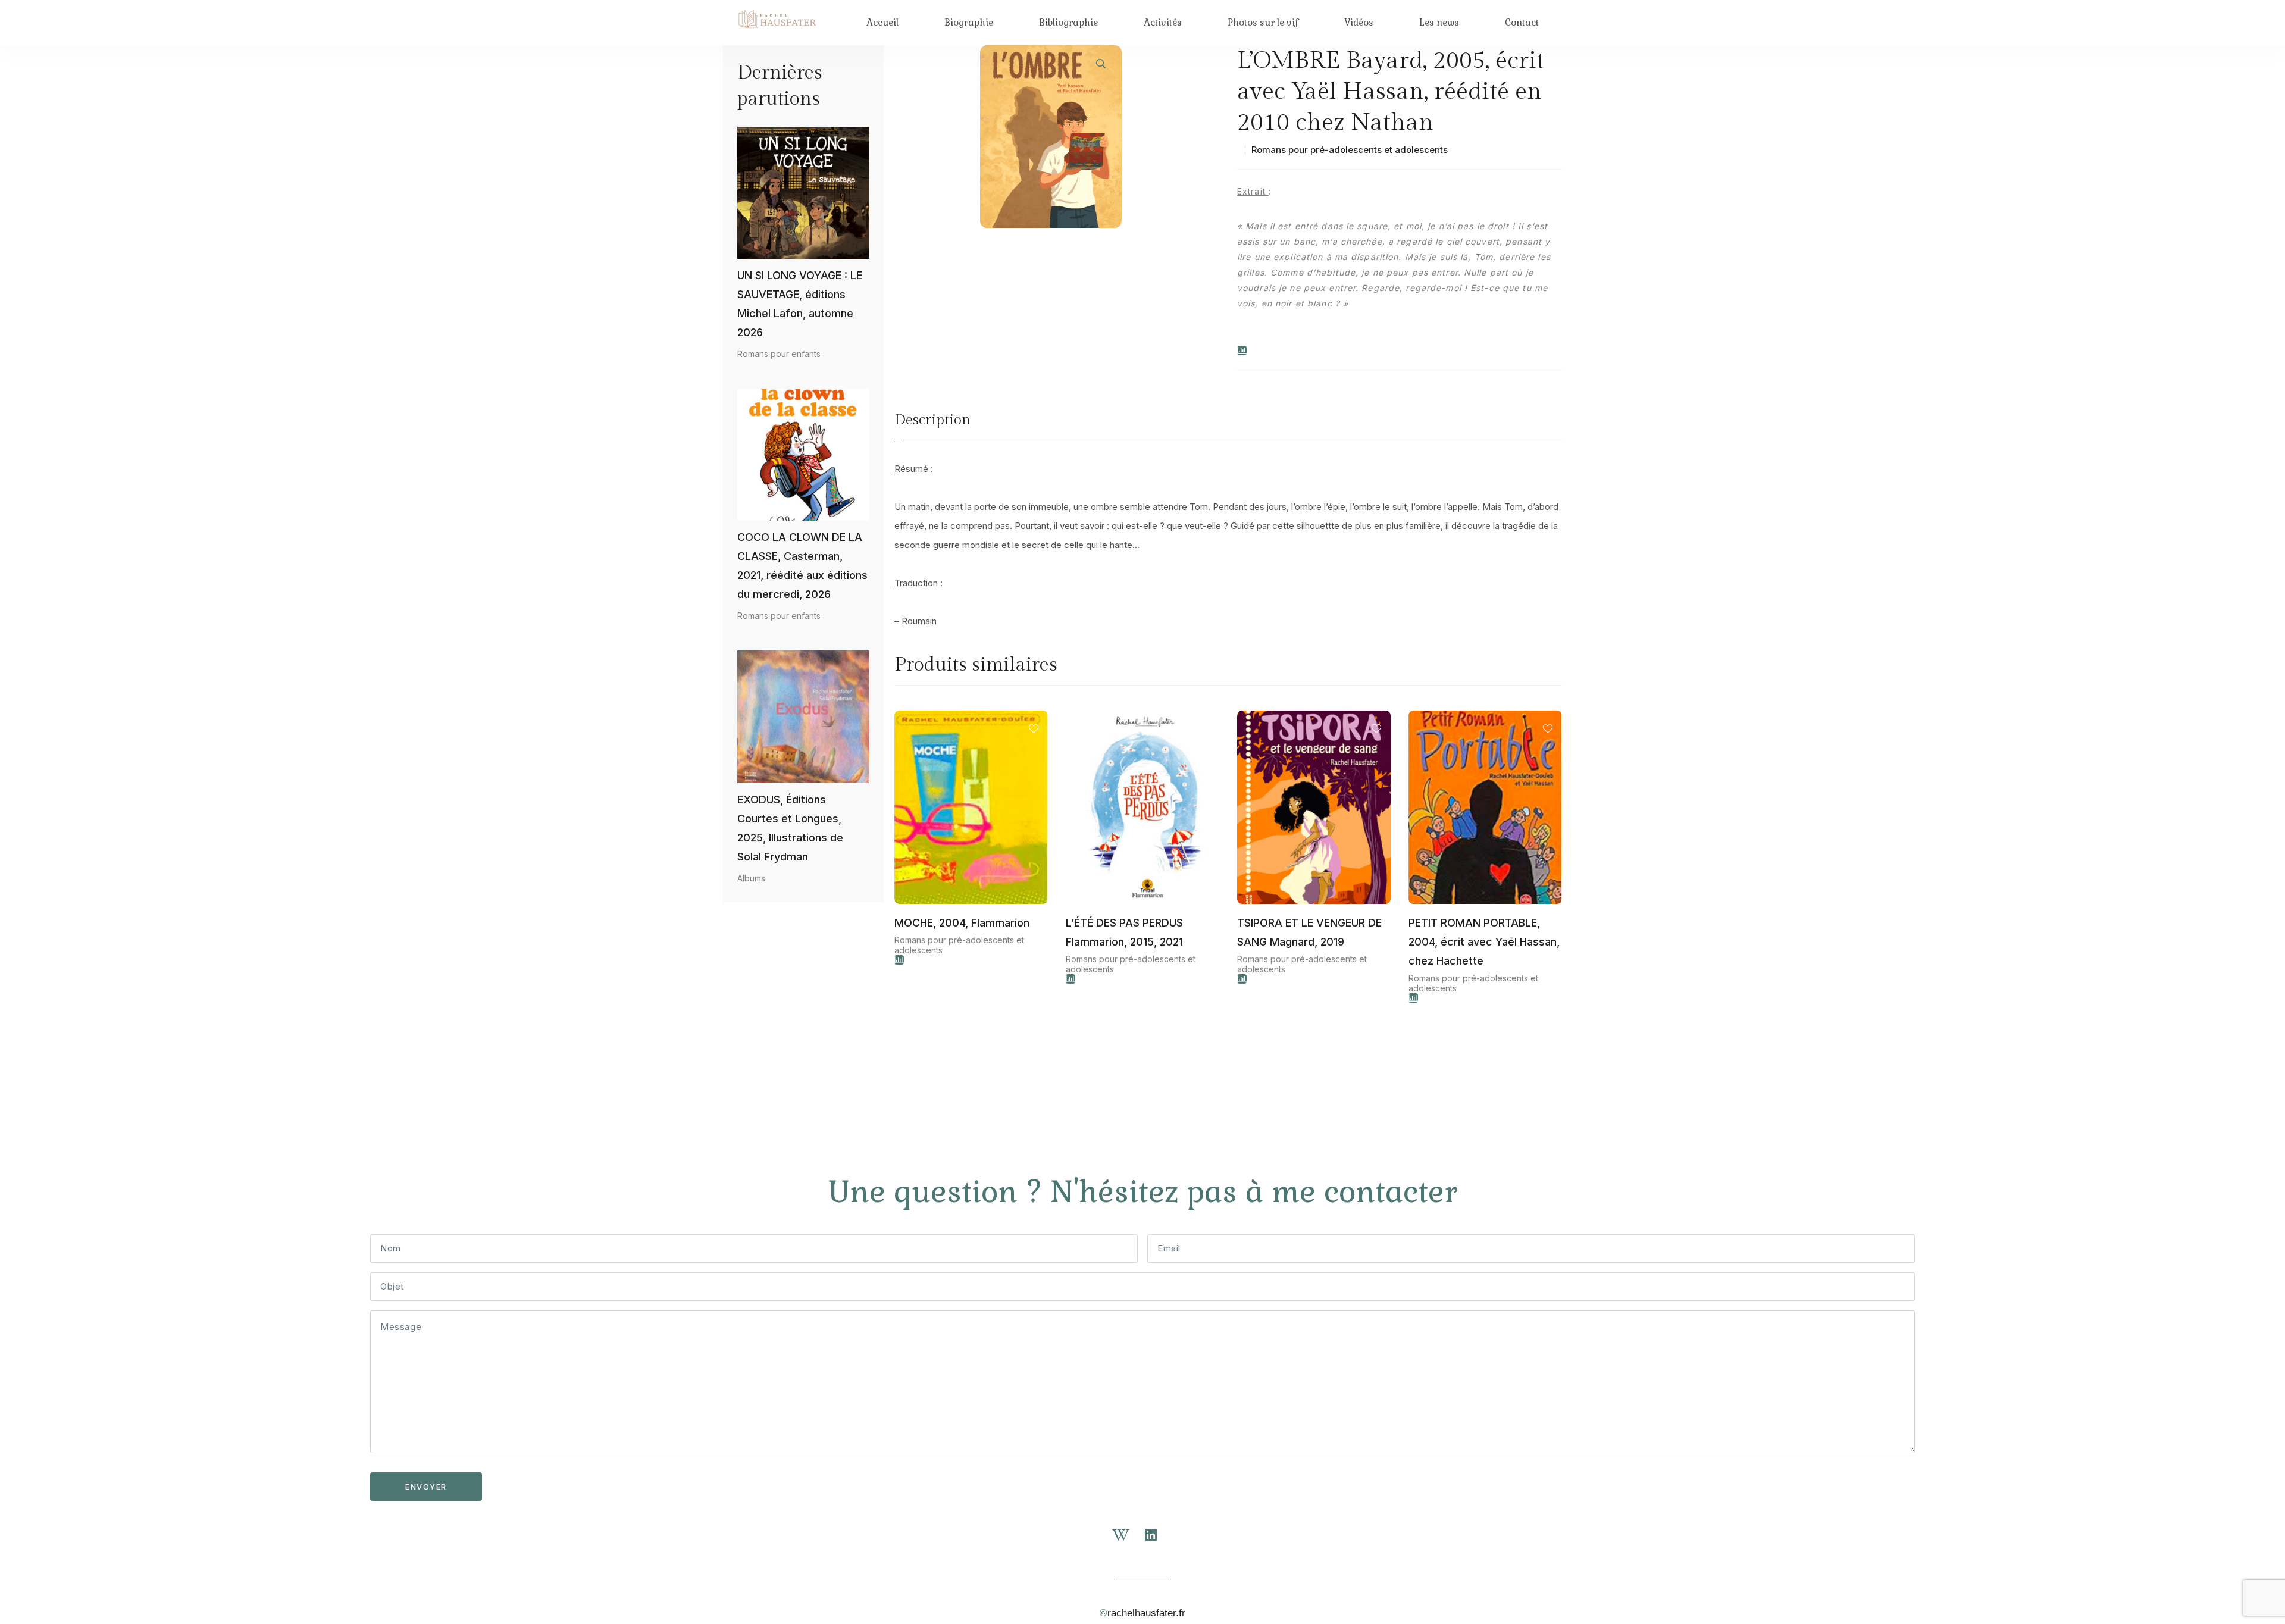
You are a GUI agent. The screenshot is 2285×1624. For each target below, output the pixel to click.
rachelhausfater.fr (1146, 1613)
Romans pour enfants (779, 354)
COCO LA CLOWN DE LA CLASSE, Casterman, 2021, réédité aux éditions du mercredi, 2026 (802, 566)
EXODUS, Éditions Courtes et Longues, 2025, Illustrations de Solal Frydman (790, 828)
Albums (751, 878)
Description (932, 420)
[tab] (932, 425)
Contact (1522, 22)
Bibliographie (1068, 22)
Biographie (969, 22)
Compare (1242, 351)
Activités (1163, 22)
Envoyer (426, 1487)
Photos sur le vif (1263, 22)
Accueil (882, 22)
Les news (1439, 22)
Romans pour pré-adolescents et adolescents (1350, 150)
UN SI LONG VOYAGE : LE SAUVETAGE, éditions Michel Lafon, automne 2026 (800, 304)
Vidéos (1359, 22)
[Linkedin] (1158, 1542)
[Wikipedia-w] (1128, 1542)
